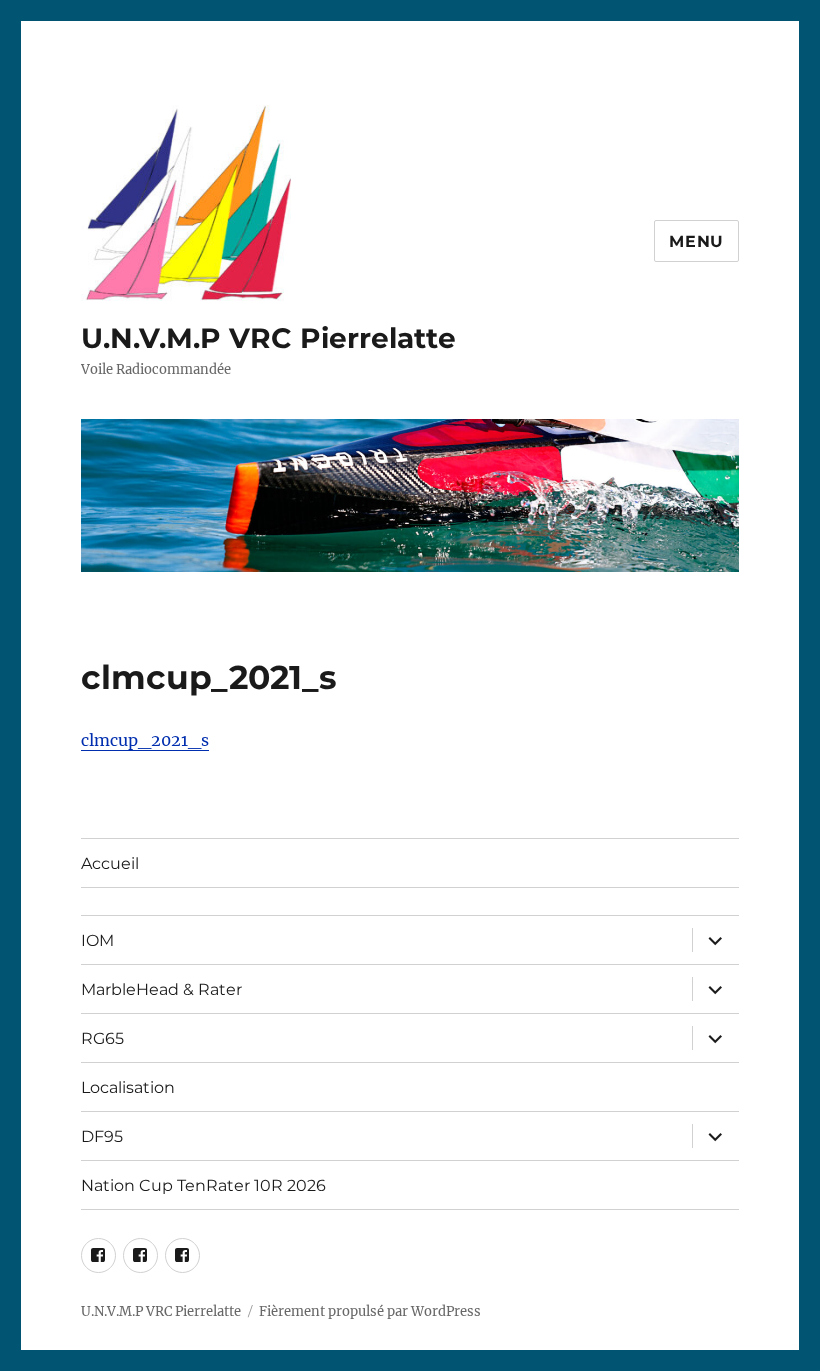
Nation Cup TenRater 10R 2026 (203, 1185)
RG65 (102, 1038)
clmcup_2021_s (145, 740)
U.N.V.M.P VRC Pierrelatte (268, 338)
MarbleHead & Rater (161, 989)
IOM (97, 940)
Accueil (110, 863)
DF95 (102, 1136)
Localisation (128, 1087)
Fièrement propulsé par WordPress (370, 1311)
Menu (696, 241)
